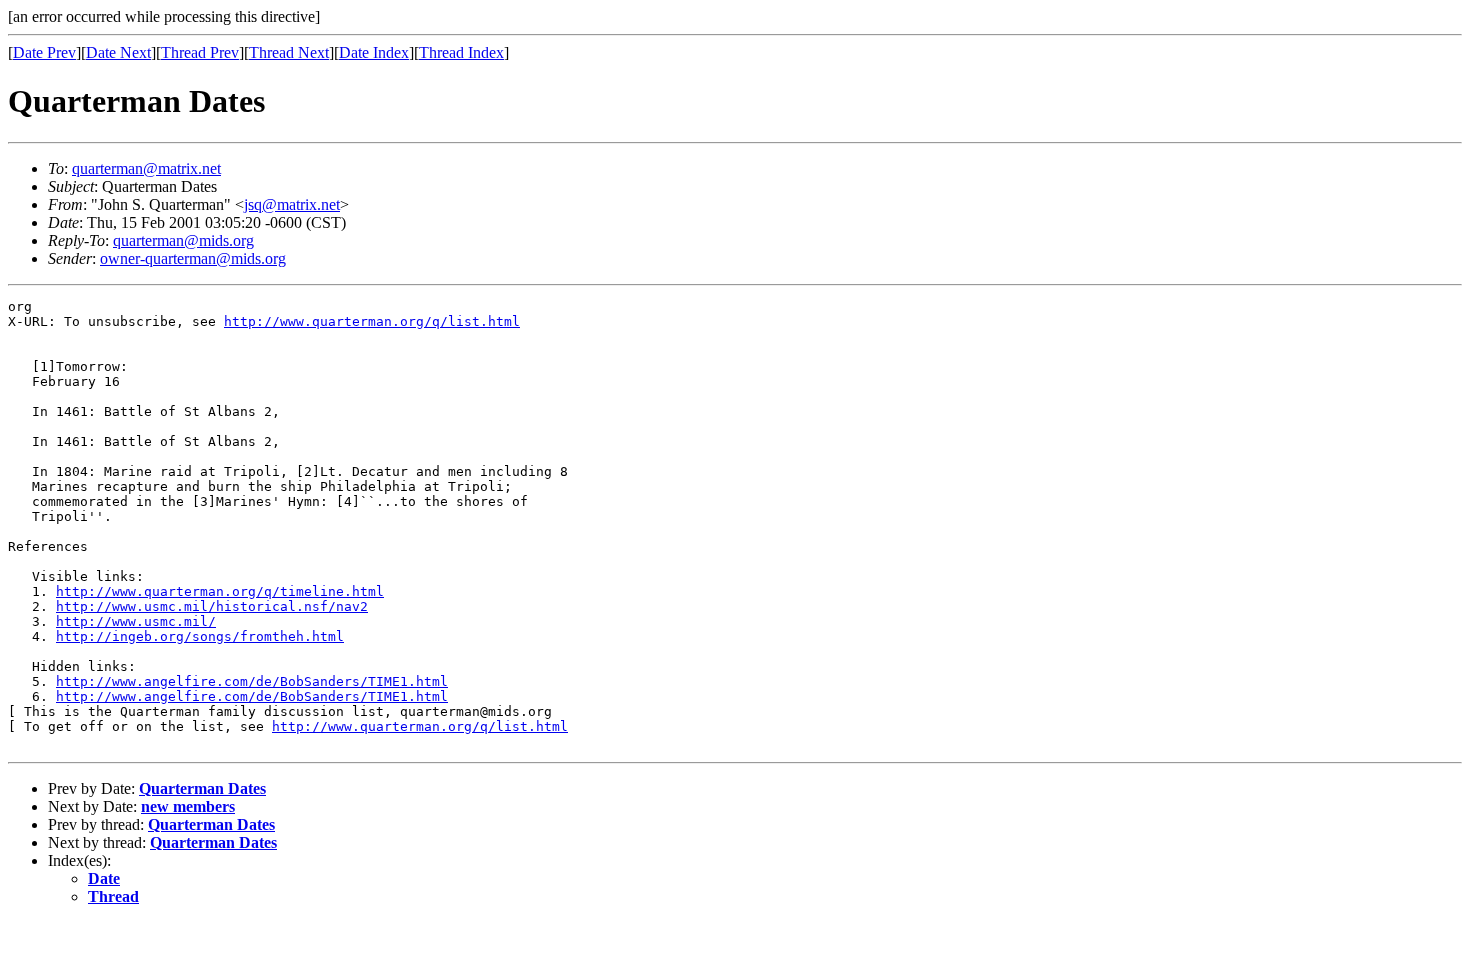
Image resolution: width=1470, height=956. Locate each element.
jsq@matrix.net (292, 204)
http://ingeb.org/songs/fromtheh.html (200, 636)
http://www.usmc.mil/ (136, 621)
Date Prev (44, 52)
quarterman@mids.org (183, 240)
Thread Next (289, 52)
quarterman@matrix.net (146, 168)
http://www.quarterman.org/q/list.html (372, 321)
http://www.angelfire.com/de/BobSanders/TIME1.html (252, 681)
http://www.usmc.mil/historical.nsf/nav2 (212, 606)
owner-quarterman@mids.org (193, 258)
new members (188, 806)
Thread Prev (200, 52)
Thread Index (461, 52)
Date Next (118, 52)
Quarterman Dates (202, 788)
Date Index (374, 52)
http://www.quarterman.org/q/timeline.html (220, 591)
